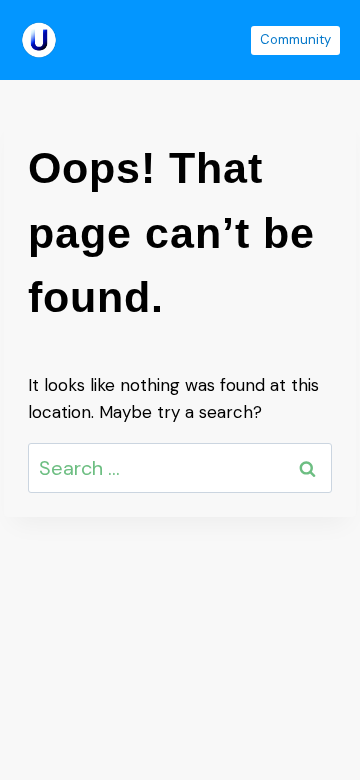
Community (295, 39)
